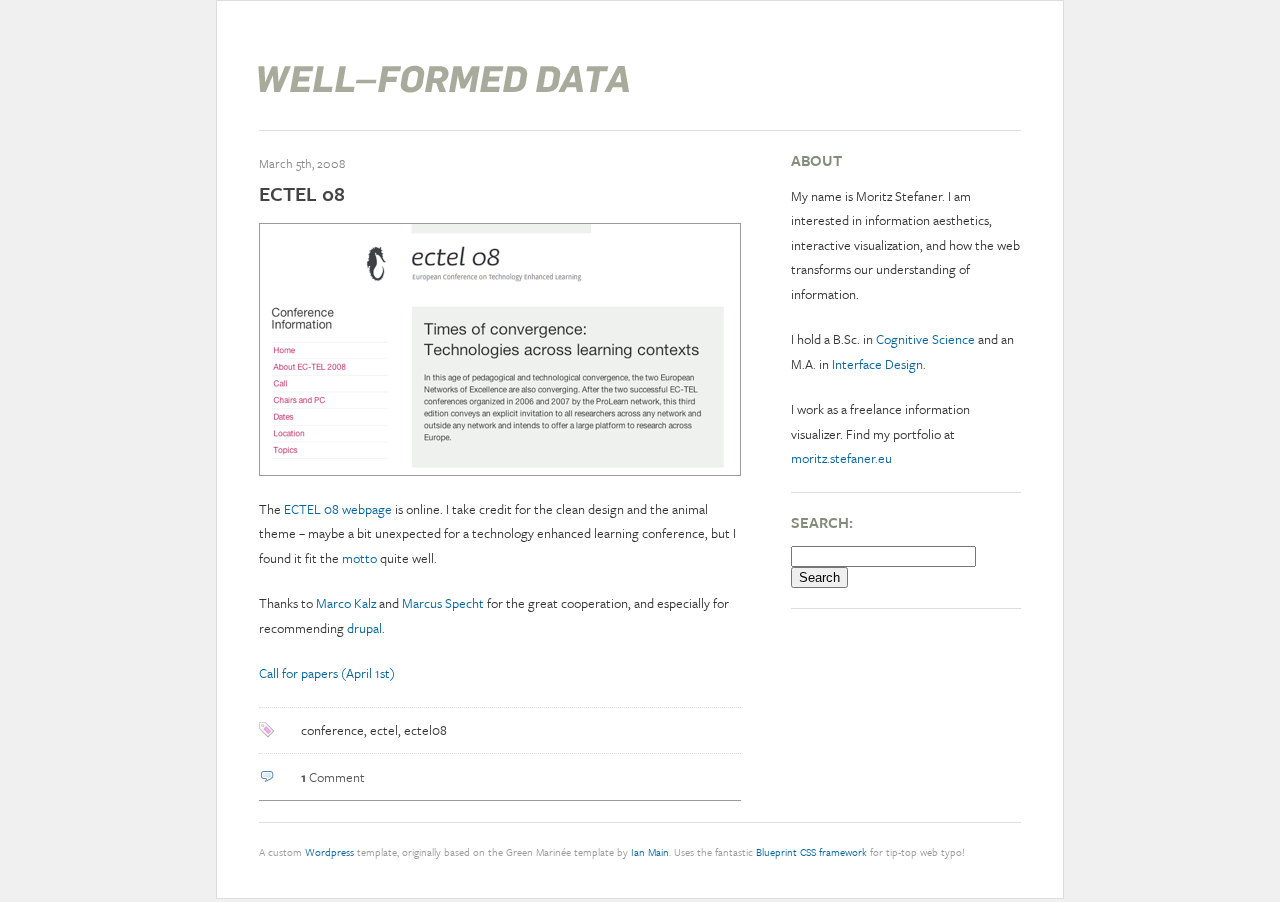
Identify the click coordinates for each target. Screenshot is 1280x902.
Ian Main (650, 852)
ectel (384, 730)
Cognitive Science (925, 339)
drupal (364, 628)
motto (359, 558)
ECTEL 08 (302, 193)
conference (332, 730)
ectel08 (425, 730)
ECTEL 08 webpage (338, 509)
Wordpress (329, 852)
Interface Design (877, 364)
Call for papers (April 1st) (327, 673)
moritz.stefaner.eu (841, 458)
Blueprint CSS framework (811, 852)
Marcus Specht (443, 603)
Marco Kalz (346, 603)
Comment (333, 777)
